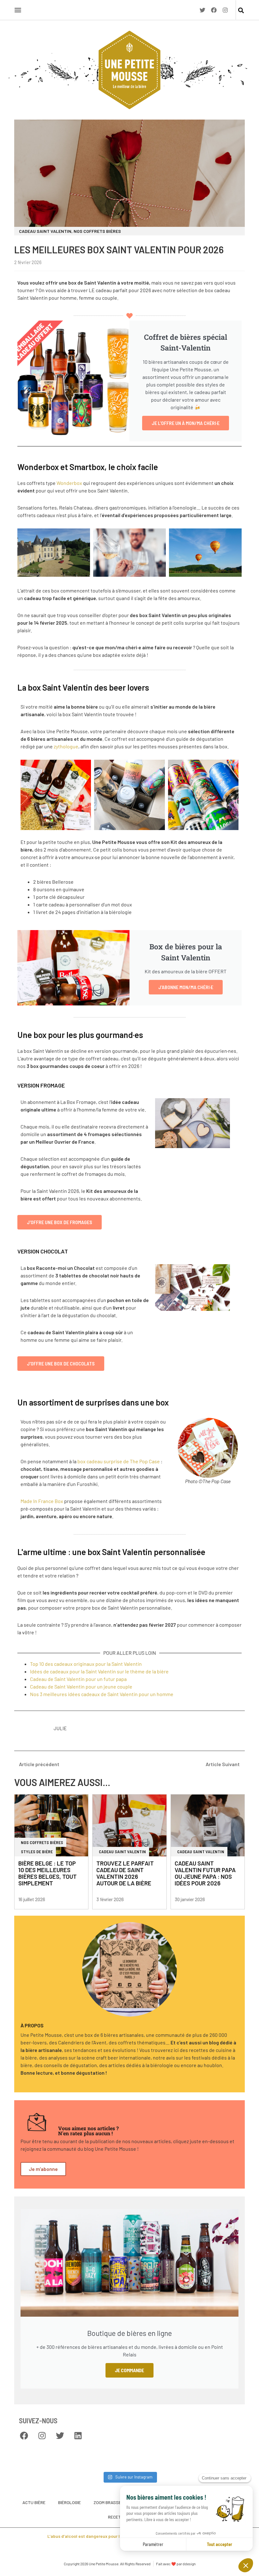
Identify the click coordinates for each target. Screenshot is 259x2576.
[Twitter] (202, 10)
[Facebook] (214, 10)
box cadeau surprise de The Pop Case (119, 1461)
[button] (241, 11)
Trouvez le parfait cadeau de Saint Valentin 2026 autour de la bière (125, 1873)
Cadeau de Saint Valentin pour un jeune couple (81, 1686)
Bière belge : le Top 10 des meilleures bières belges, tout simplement (48, 1873)
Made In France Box (42, 1501)
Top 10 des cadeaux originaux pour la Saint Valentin (86, 1664)
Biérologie (69, 2502)
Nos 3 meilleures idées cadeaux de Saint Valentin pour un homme (102, 1694)
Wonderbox (69, 483)
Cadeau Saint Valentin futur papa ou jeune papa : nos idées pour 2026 (205, 1873)
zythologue (66, 746)
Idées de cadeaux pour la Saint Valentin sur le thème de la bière (99, 1671)
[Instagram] (225, 10)
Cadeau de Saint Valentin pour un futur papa (78, 1679)
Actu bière (34, 2502)
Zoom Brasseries (112, 2502)
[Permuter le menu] (18, 10)
